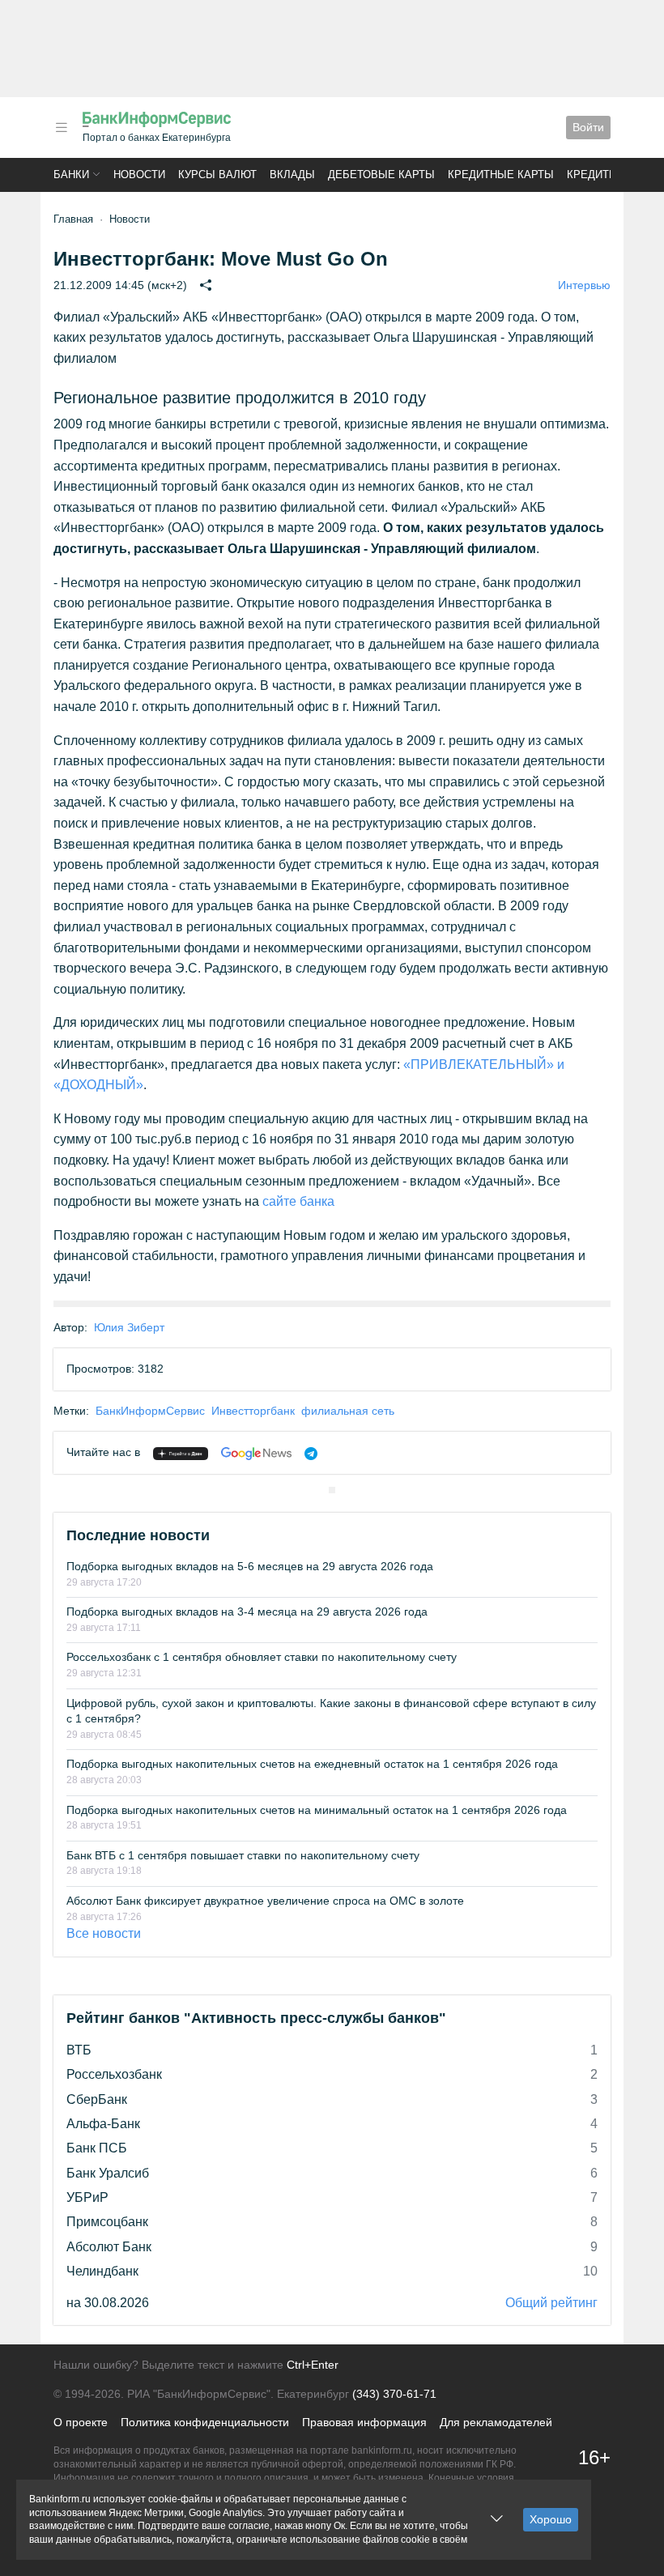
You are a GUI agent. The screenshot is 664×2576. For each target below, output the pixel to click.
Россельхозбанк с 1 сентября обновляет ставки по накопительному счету (262, 1657)
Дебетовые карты (381, 175)
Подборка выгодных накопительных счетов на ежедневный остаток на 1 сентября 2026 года (312, 1764)
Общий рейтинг (551, 2303)
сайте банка (298, 1201)
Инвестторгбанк (253, 1411)
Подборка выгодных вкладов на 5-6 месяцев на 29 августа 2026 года (250, 1566)
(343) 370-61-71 (394, 2394)
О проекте (81, 2422)
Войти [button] (588, 127)
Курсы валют (217, 175)
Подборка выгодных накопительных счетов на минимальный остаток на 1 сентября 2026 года (317, 1810)
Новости (139, 175)
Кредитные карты (501, 175)
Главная (73, 219)
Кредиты (593, 175)
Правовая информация (364, 2422)
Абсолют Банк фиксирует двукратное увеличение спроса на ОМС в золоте (265, 1901)
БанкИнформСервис (150, 1411)
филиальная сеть (348, 1411)
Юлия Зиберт (129, 1327)
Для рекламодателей (496, 2422)
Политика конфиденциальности (205, 2422)
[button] (62, 128)
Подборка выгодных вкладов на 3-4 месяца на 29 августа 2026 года (247, 1612)
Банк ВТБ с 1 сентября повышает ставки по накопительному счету (243, 1855)
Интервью (584, 285)
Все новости (104, 1933)
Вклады (292, 175)
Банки (71, 175)
